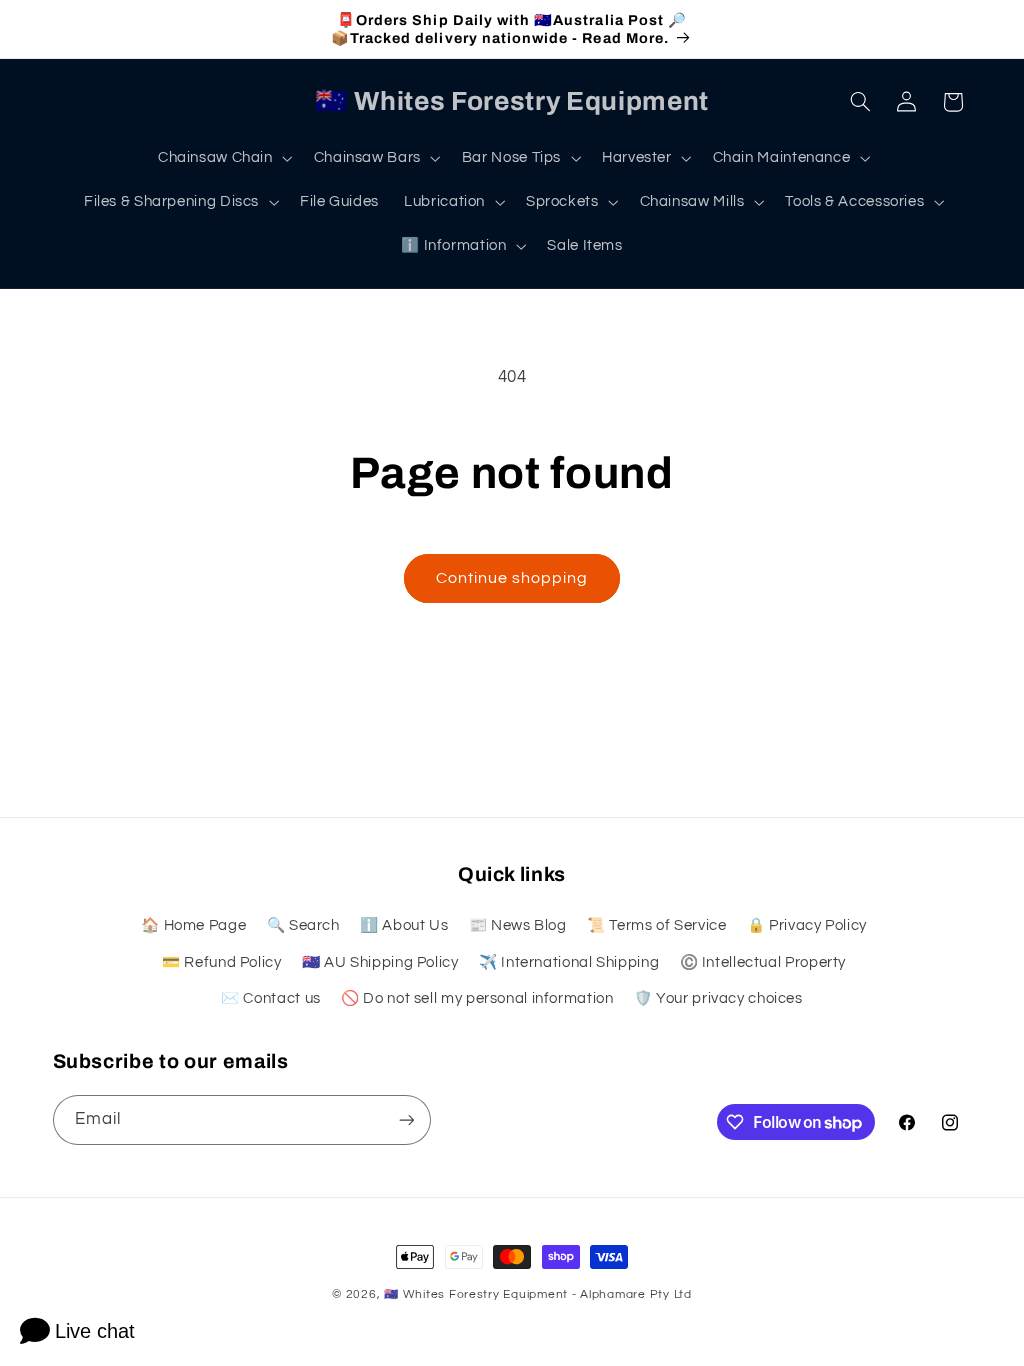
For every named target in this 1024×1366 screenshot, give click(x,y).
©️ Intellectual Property (763, 962)
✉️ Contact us (271, 998)
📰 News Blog (518, 925)
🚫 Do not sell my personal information (477, 998)
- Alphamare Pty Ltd (632, 1294)
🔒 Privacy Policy (807, 925)
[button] (223, 158)
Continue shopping (512, 578)
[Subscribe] (406, 1119)
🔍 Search (303, 925)
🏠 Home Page (193, 925)
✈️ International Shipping (569, 962)
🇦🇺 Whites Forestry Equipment (476, 1294)
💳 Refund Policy (221, 962)
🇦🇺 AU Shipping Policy (380, 962)
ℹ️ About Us (404, 925)
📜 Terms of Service (656, 925)
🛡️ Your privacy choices (718, 998)
